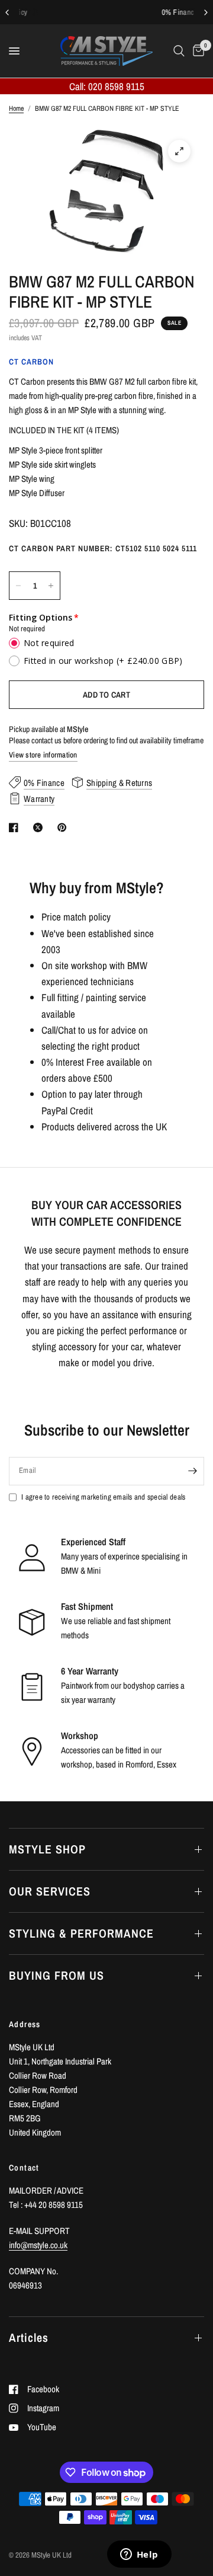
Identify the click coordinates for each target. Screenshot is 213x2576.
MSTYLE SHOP (47, 1849)
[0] (196, 51)
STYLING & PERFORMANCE (81, 1933)
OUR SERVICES (50, 1891)
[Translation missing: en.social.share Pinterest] (64, 827)
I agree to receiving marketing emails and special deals (103, 1497)
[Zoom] (179, 151)
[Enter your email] (192, 1471)
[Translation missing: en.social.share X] (40, 827)
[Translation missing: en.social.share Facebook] (16, 827)
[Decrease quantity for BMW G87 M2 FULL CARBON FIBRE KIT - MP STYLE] (18, 586)
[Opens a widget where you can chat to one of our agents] (139, 2555)
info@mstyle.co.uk (38, 2245)
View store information (43, 755)
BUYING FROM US (57, 1975)
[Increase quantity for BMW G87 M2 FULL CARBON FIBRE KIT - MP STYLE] (51, 586)
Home (16, 108)
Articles (29, 2337)
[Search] (179, 51)
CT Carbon (31, 362)
